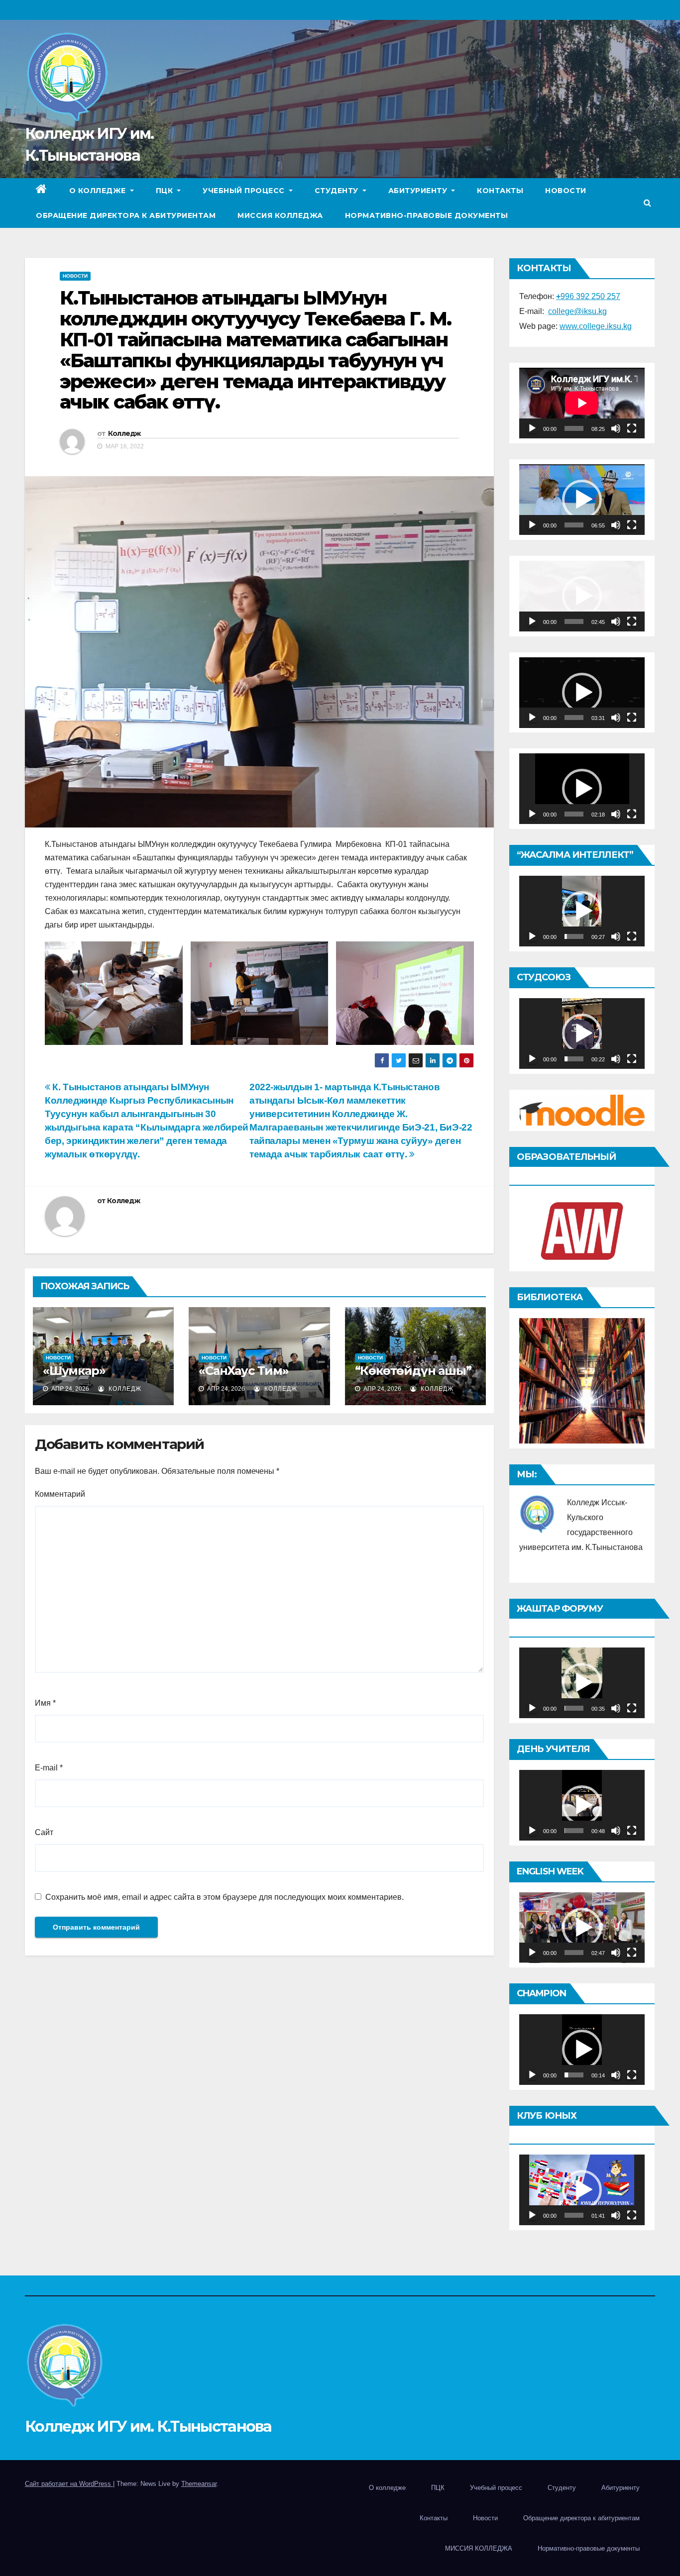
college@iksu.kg (577, 311)
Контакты (500, 191)
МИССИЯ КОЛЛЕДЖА (280, 215)
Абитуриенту (419, 191)
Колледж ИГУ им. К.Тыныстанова (148, 2426)
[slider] (574, 525)
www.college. (583, 326)
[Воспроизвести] (532, 428)
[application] (582, 403)
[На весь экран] (632, 428)
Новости (566, 191)
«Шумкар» (74, 1371)
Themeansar (199, 2484)
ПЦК (166, 191)
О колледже (99, 191)
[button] (647, 203)
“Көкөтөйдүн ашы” (413, 1371)
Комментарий (60, 1494)
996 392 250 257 (588, 296)
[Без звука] (616, 428)
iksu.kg (619, 326)
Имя (45, 1703)
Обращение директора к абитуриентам (126, 215)
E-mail (49, 1768)
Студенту (338, 191)
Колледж (124, 433)
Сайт (44, 1832)
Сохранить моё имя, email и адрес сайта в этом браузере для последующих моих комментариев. (225, 1897)
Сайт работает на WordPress (69, 2484)
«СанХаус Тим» (243, 1371)
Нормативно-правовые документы (427, 215)
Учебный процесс (245, 191)
